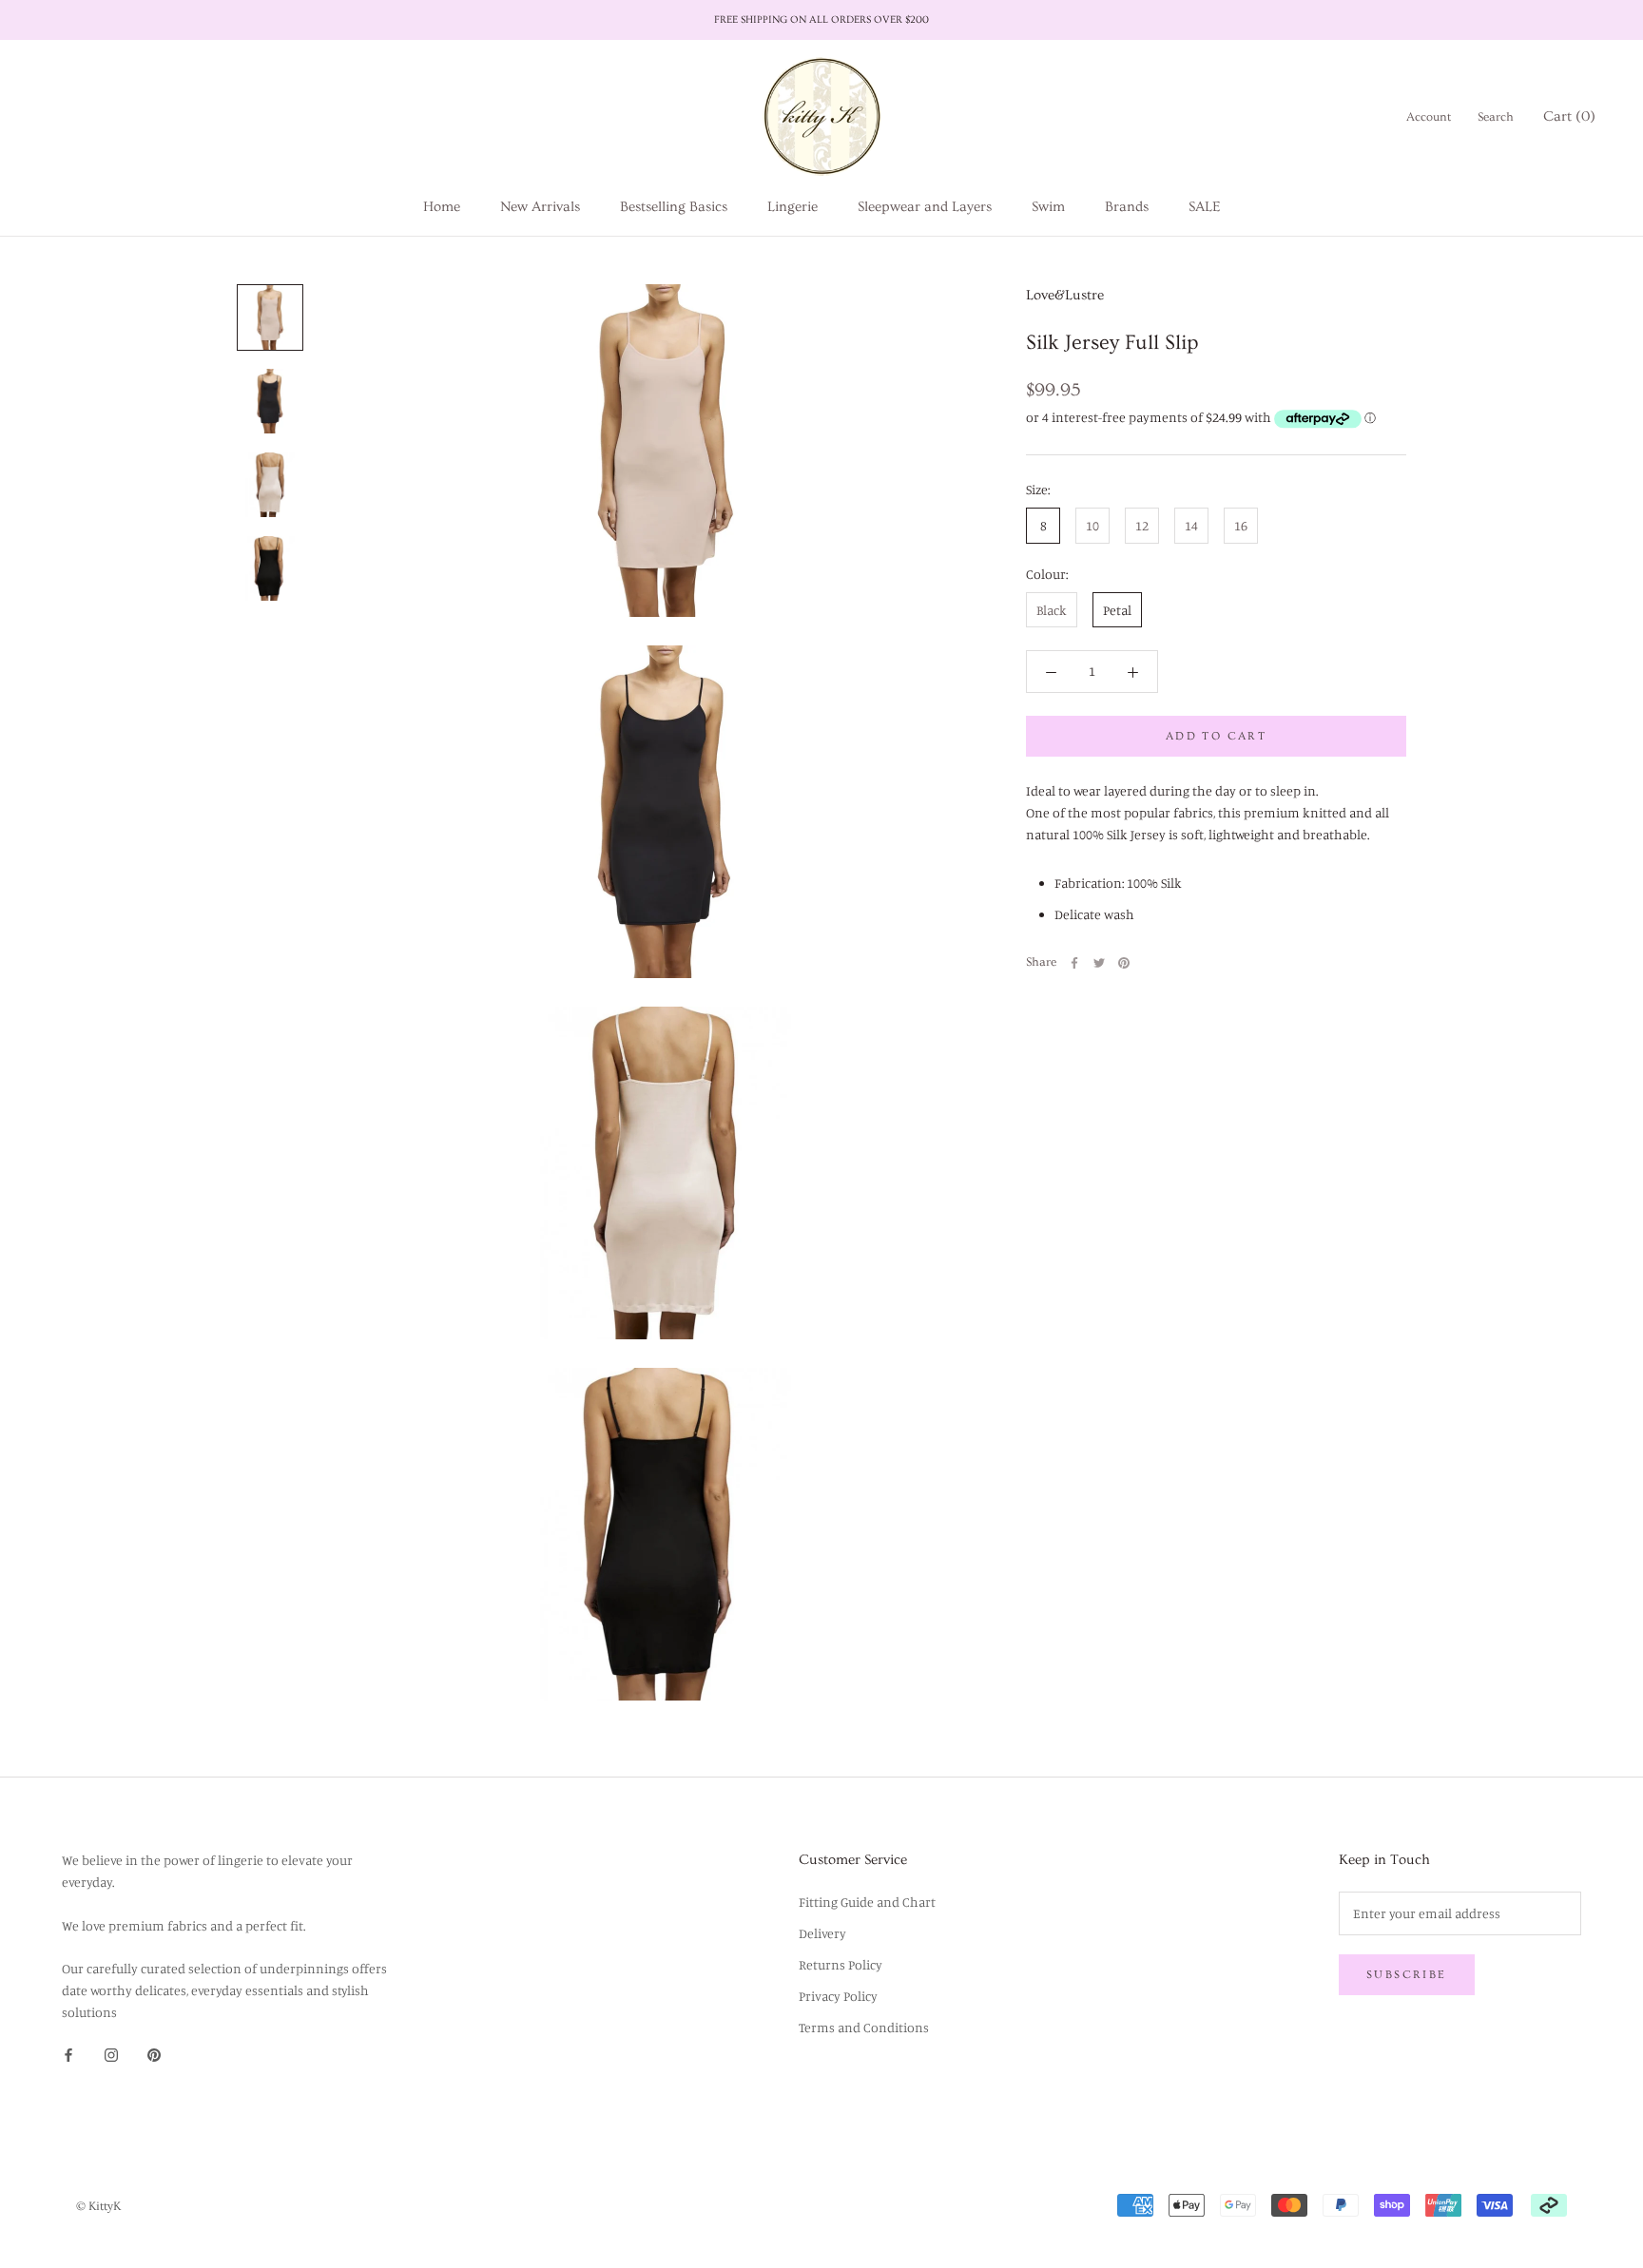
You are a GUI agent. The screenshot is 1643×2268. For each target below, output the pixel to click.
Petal (1117, 610)
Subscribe (1407, 1975)
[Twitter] (1099, 963)
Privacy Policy (838, 1996)
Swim (1048, 207)
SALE (1204, 207)
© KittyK (98, 2206)
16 (1241, 526)
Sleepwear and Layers (925, 207)
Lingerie (793, 207)
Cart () (1569, 116)
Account (1429, 117)
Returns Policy (841, 1964)
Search (1496, 117)
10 (1092, 526)
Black (1052, 610)
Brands (1127, 207)
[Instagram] (111, 2053)
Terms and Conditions (864, 2027)
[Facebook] (1074, 963)
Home (442, 207)
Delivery (822, 1933)
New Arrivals (540, 207)
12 (1142, 526)
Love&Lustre (1065, 295)
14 (1191, 526)
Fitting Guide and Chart (867, 1902)
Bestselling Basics (674, 207)
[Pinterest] (1124, 963)
